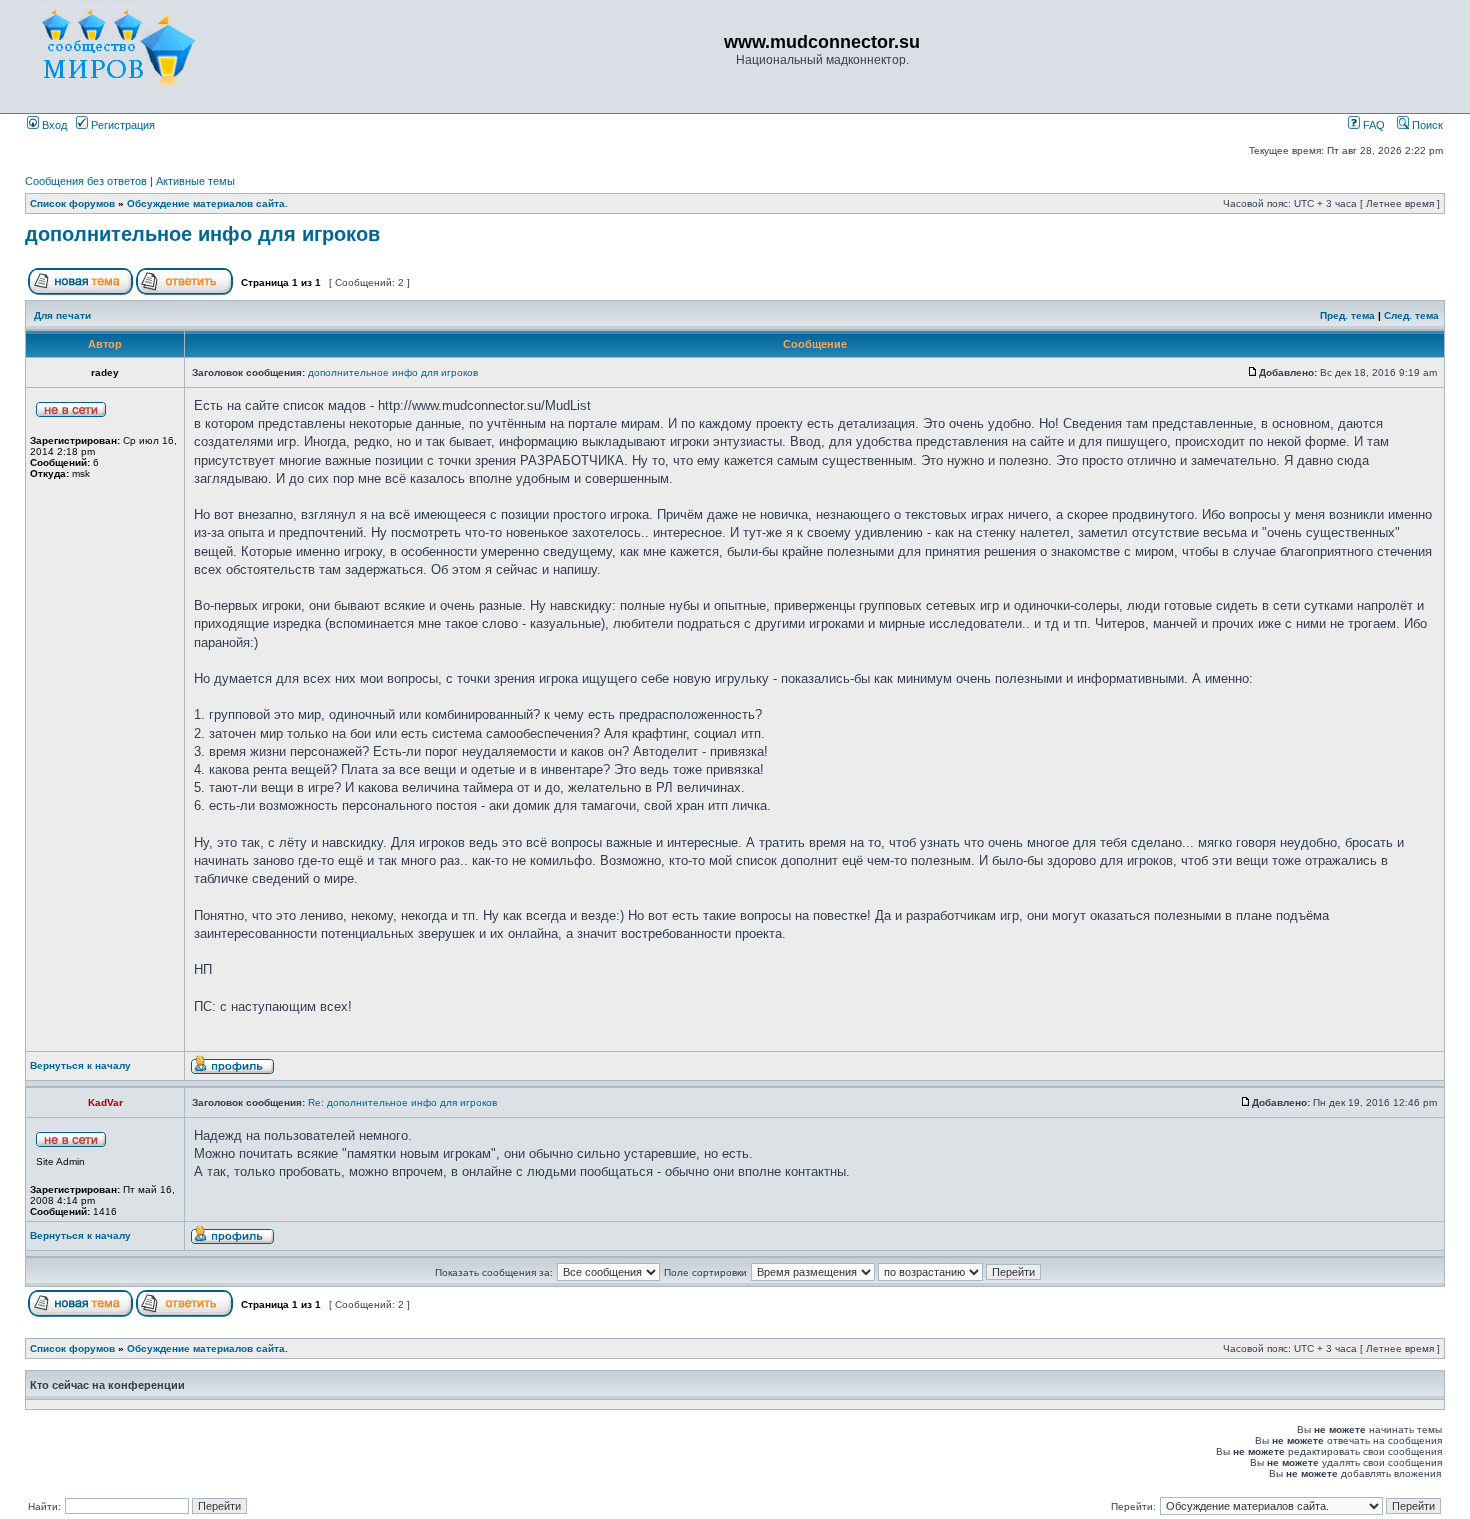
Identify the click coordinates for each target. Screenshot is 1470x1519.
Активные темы (195, 181)
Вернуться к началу (80, 1065)
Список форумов (72, 203)
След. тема (1411, 315)
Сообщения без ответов (86, 181)
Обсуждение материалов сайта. (207, 203)
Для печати (62, 315)
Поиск (1426, 125)
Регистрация (121, 125)
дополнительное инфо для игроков (202, 234)
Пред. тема (1347, 315)
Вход (53, 125)
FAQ (1372, 125)
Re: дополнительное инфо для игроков (402, 1102)
